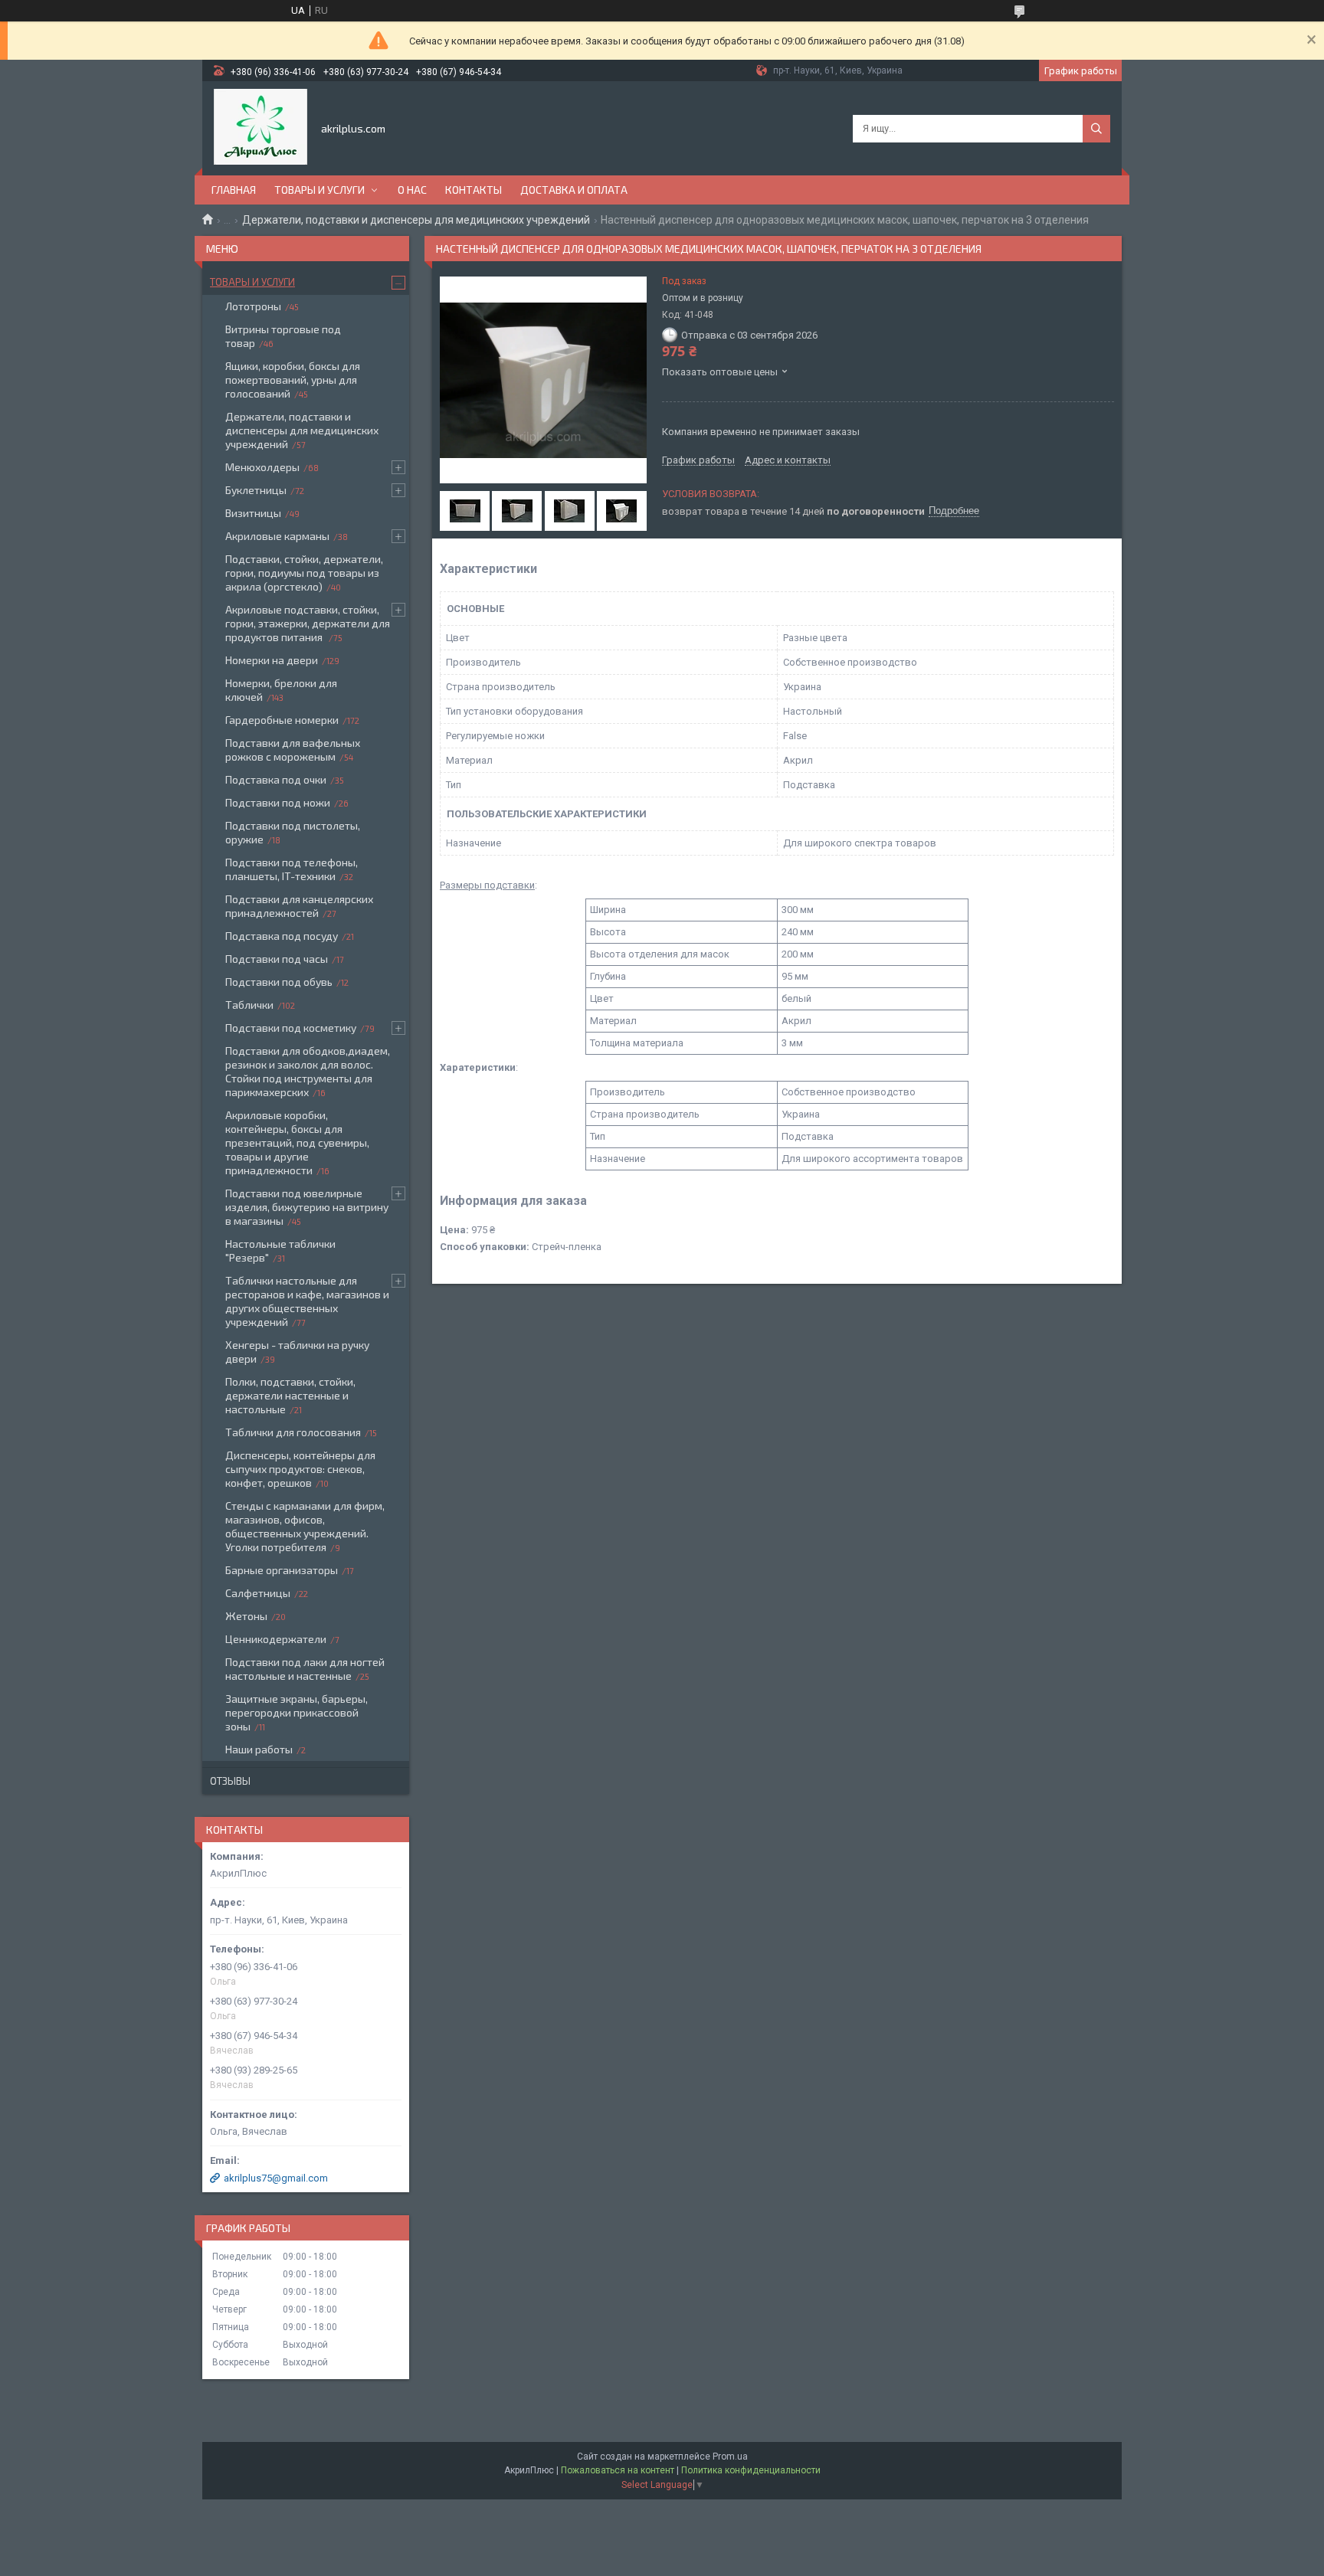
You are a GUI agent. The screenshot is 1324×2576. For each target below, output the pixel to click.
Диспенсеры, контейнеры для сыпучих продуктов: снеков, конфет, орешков (300, 1469)
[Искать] (1096, 129)
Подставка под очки (276, 779)
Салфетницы (258, 1593)
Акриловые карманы (277, 536)
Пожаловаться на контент (618, 2470)
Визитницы (253, 513)
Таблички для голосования (293, 1432)
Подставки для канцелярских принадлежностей (299, 906)
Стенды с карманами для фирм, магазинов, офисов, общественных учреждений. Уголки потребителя (305, 1526)
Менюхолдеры (262, 467)
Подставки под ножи (278, 802)
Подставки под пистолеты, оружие (293, 832)
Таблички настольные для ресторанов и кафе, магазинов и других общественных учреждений (307, 1301)
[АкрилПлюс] (261, 127)
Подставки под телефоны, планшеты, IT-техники (292, 869)
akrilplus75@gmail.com (276, 2178)
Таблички (249, 1005)
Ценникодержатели (276, 1639)
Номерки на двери (272, 660)
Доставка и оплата (574, 190)
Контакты (474, 190)
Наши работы (259, 1749)
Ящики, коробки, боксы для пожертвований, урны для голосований (293, 380)
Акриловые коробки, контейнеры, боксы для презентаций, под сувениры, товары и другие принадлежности (297, 1142)
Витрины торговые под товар (283, 336)
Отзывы (230, 1781)
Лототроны (253, 306)
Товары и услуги (320, 190)
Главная (234, 190)
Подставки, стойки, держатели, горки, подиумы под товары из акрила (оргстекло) (304, 573)
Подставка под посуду (282, 936)
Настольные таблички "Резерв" (280, 1250)
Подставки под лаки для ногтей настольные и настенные (305, 1669)
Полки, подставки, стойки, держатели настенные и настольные (290, 1395)
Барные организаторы (282, 1570)
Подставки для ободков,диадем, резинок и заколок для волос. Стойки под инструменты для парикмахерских (308, 1071)
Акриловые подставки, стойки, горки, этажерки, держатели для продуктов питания (308, 623)
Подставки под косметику (291, 1028)
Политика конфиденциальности (751, 2470)
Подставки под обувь (279, 982)
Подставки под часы (277, 959)
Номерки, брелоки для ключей (281, 690)
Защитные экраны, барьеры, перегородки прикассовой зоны (297, 1712)
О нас (412, 190)
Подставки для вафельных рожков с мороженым (293, 750)
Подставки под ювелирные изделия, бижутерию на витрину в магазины (307, 1207)
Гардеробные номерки (282, 720)
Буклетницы (256, 490)
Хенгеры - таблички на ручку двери (297, 1352)
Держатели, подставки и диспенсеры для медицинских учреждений (416, 220)
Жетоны (246, 1616)
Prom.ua (730, 2457)
